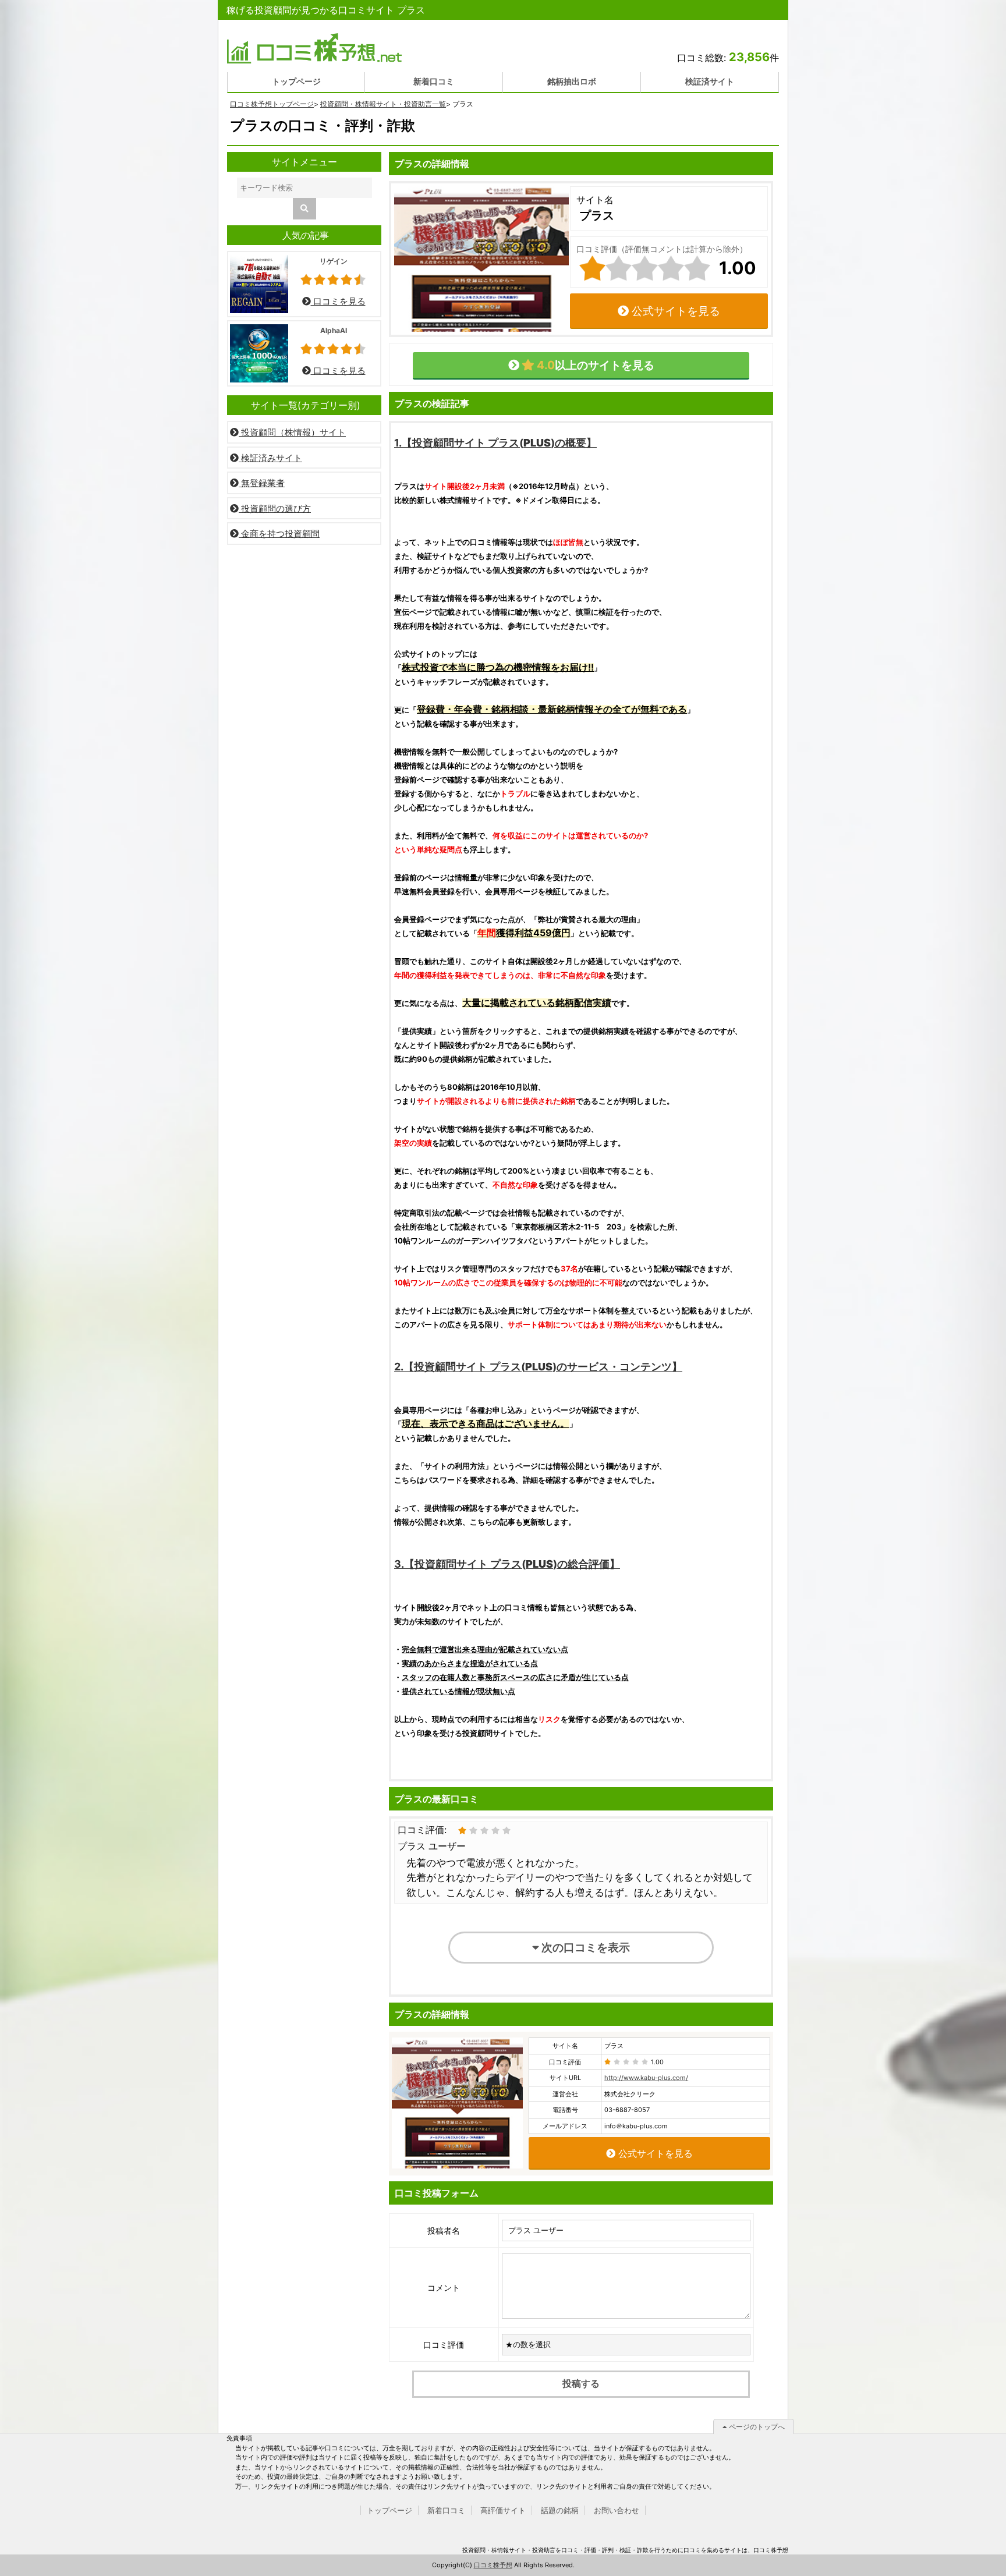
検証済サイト (710, 81)
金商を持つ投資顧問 (279, 534)
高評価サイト (503, 2510)
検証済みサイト (270, 458)
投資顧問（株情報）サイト (292, 432)
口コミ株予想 (493, 2565)
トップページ (296, 81)
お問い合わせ (617, 2510)
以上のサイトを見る (594, 365)
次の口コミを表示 (585, 1947)
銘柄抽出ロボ (572, 81)
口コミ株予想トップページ (272, 104)
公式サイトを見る (674, 311)
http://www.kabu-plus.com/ (646, 2078)
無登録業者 (262, 483)
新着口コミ (434, 81)
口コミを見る (338, 301)
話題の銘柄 (560, 2510)
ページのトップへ (756, 2427)
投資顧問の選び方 (275, 509)
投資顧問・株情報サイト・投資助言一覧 (383, 104)
